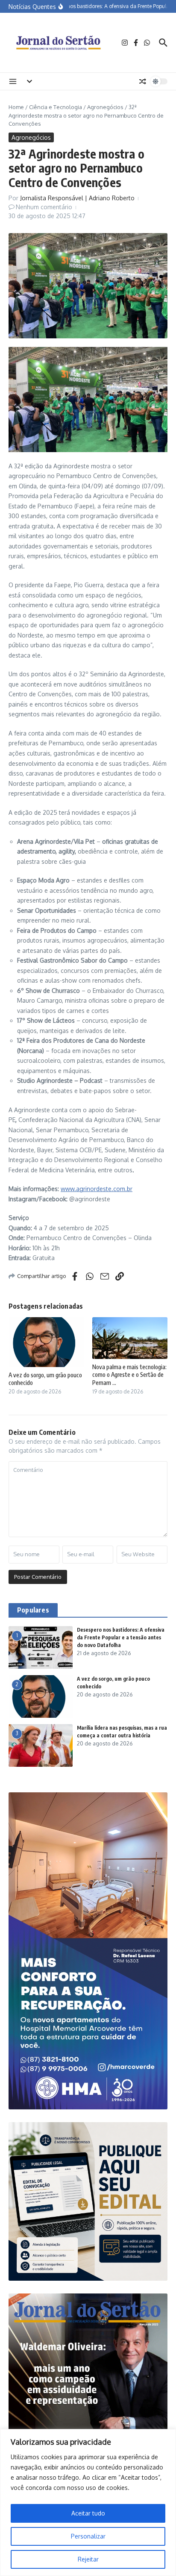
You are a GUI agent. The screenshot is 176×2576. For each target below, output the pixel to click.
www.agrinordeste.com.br (97, 1189)
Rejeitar (88, 2559)
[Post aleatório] (143, 81)
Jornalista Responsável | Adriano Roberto (77, 198)
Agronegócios (105, 107)
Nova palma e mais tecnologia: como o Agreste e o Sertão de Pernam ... (129, 1375)
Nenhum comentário (44, 207)
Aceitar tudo (88, 2513)
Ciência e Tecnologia (56, 107)
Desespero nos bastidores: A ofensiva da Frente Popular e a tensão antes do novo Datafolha (121, 1637)
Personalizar (88, 2536)
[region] (88, 2502)
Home (16, 107)
